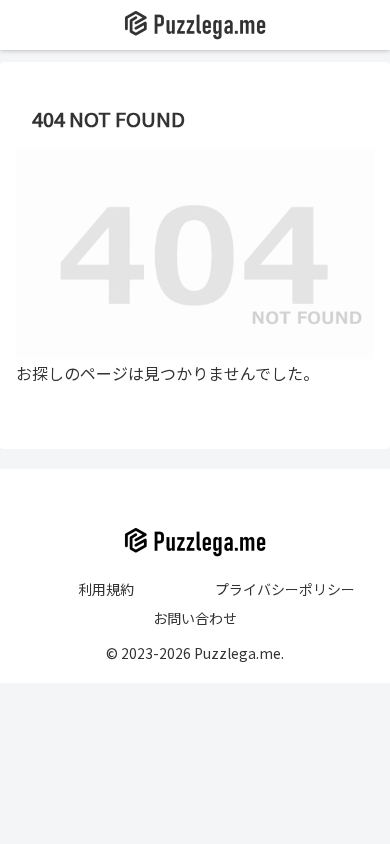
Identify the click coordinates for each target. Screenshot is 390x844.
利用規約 (106, 589)
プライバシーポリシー (285, 589)
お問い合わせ (195, 618)
